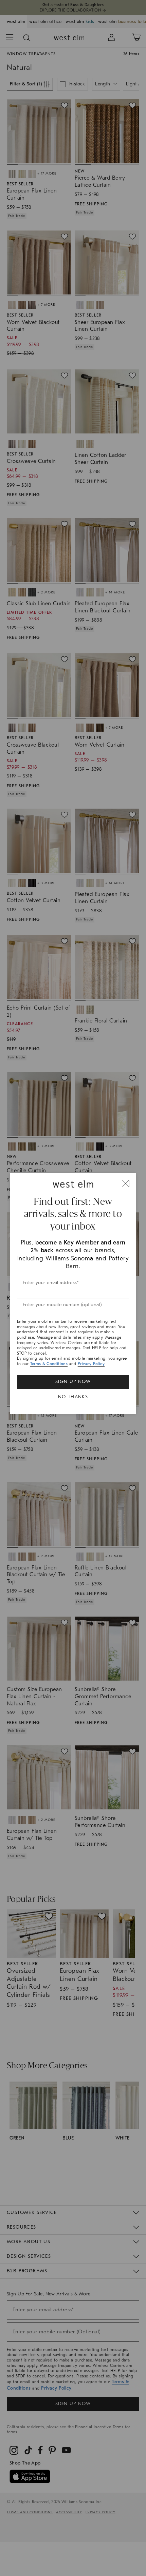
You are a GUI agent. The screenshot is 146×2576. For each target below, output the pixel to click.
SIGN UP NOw (73, 1382)
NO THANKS (73, 1397)
